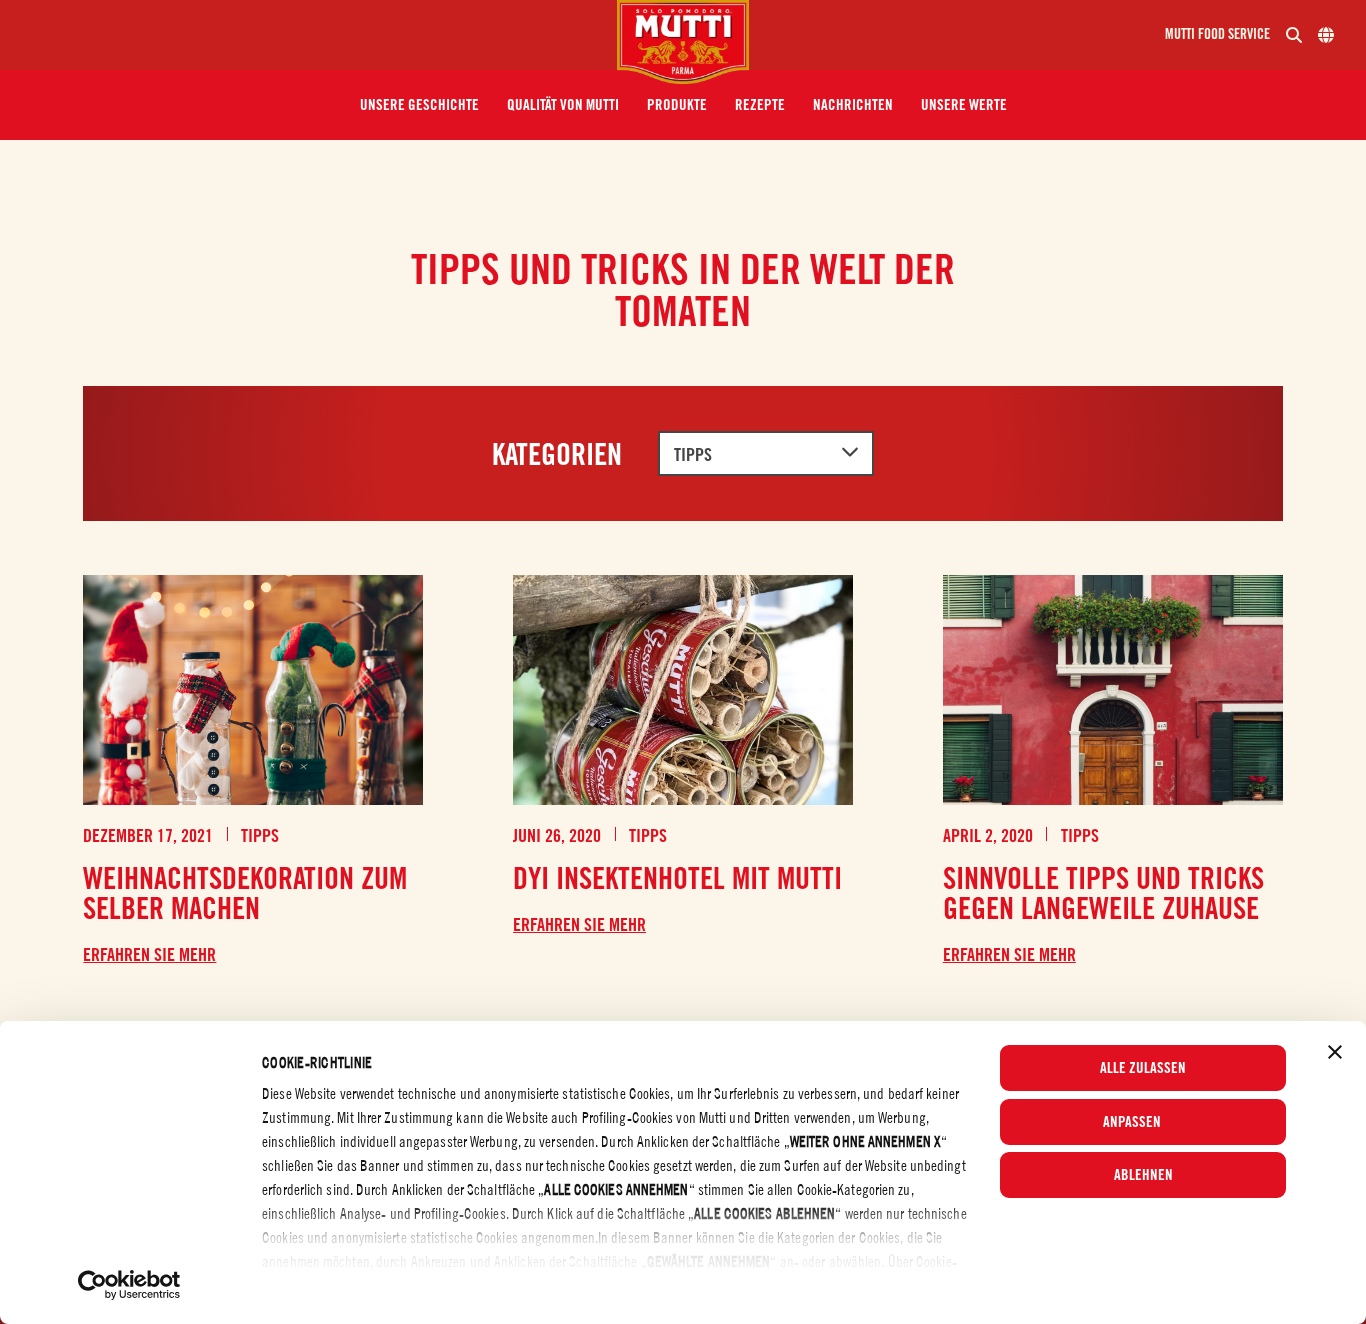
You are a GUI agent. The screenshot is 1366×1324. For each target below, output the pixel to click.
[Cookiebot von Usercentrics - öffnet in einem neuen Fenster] (129, 1285)
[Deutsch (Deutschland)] (1326, 35)
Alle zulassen (1143, 1068)
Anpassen (1132, 1122)
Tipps (693, 454)
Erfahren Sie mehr (149, 955)
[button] (419, 105)
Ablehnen (1143, 1175)
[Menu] (316, 35)
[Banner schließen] (1335, 1052)
